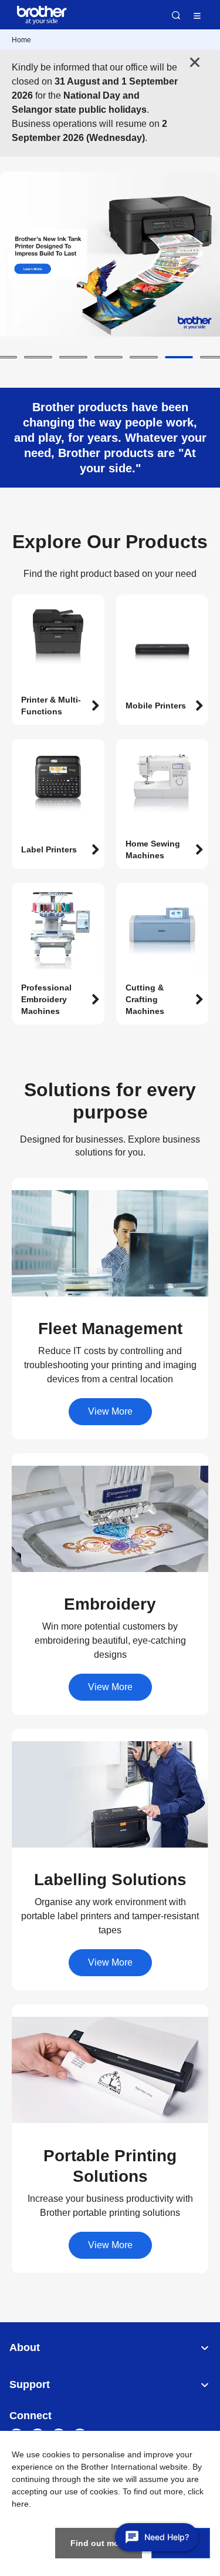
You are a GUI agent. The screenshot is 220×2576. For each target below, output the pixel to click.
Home (21, 40)
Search (176, 15)
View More (110, 1411)
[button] (38, 357)
